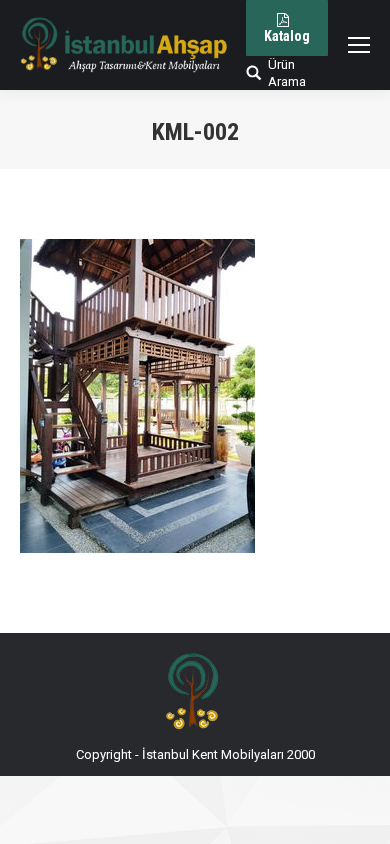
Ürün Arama (287, 73)
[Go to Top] (358, 812)
